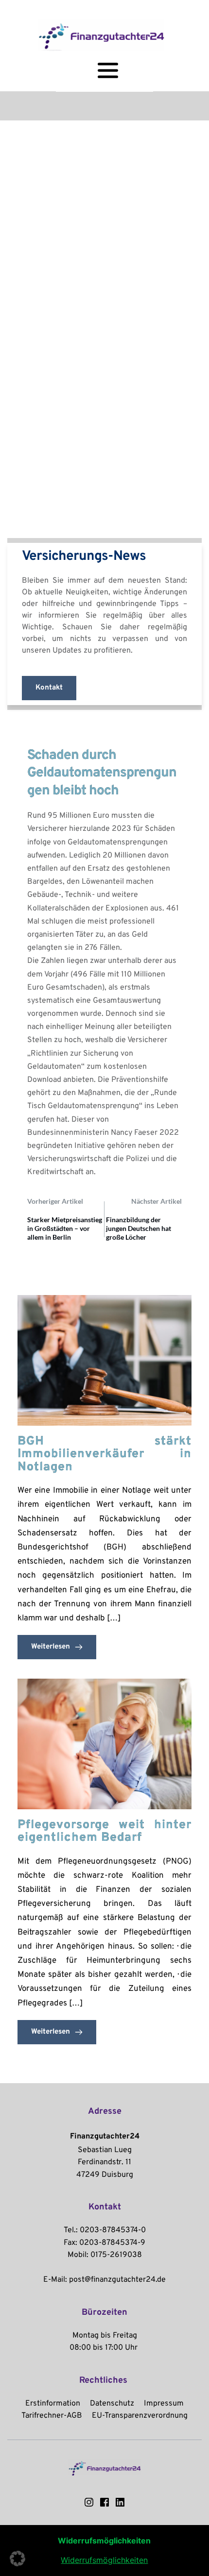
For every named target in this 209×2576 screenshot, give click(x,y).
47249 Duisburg (105, 2175)
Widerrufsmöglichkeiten (104, 2560)
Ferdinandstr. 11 (104, 2162)
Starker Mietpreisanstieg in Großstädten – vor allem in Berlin (65, 1228)
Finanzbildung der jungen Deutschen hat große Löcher (139, 1228)
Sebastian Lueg (105, 2150)
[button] (17, 2559)
